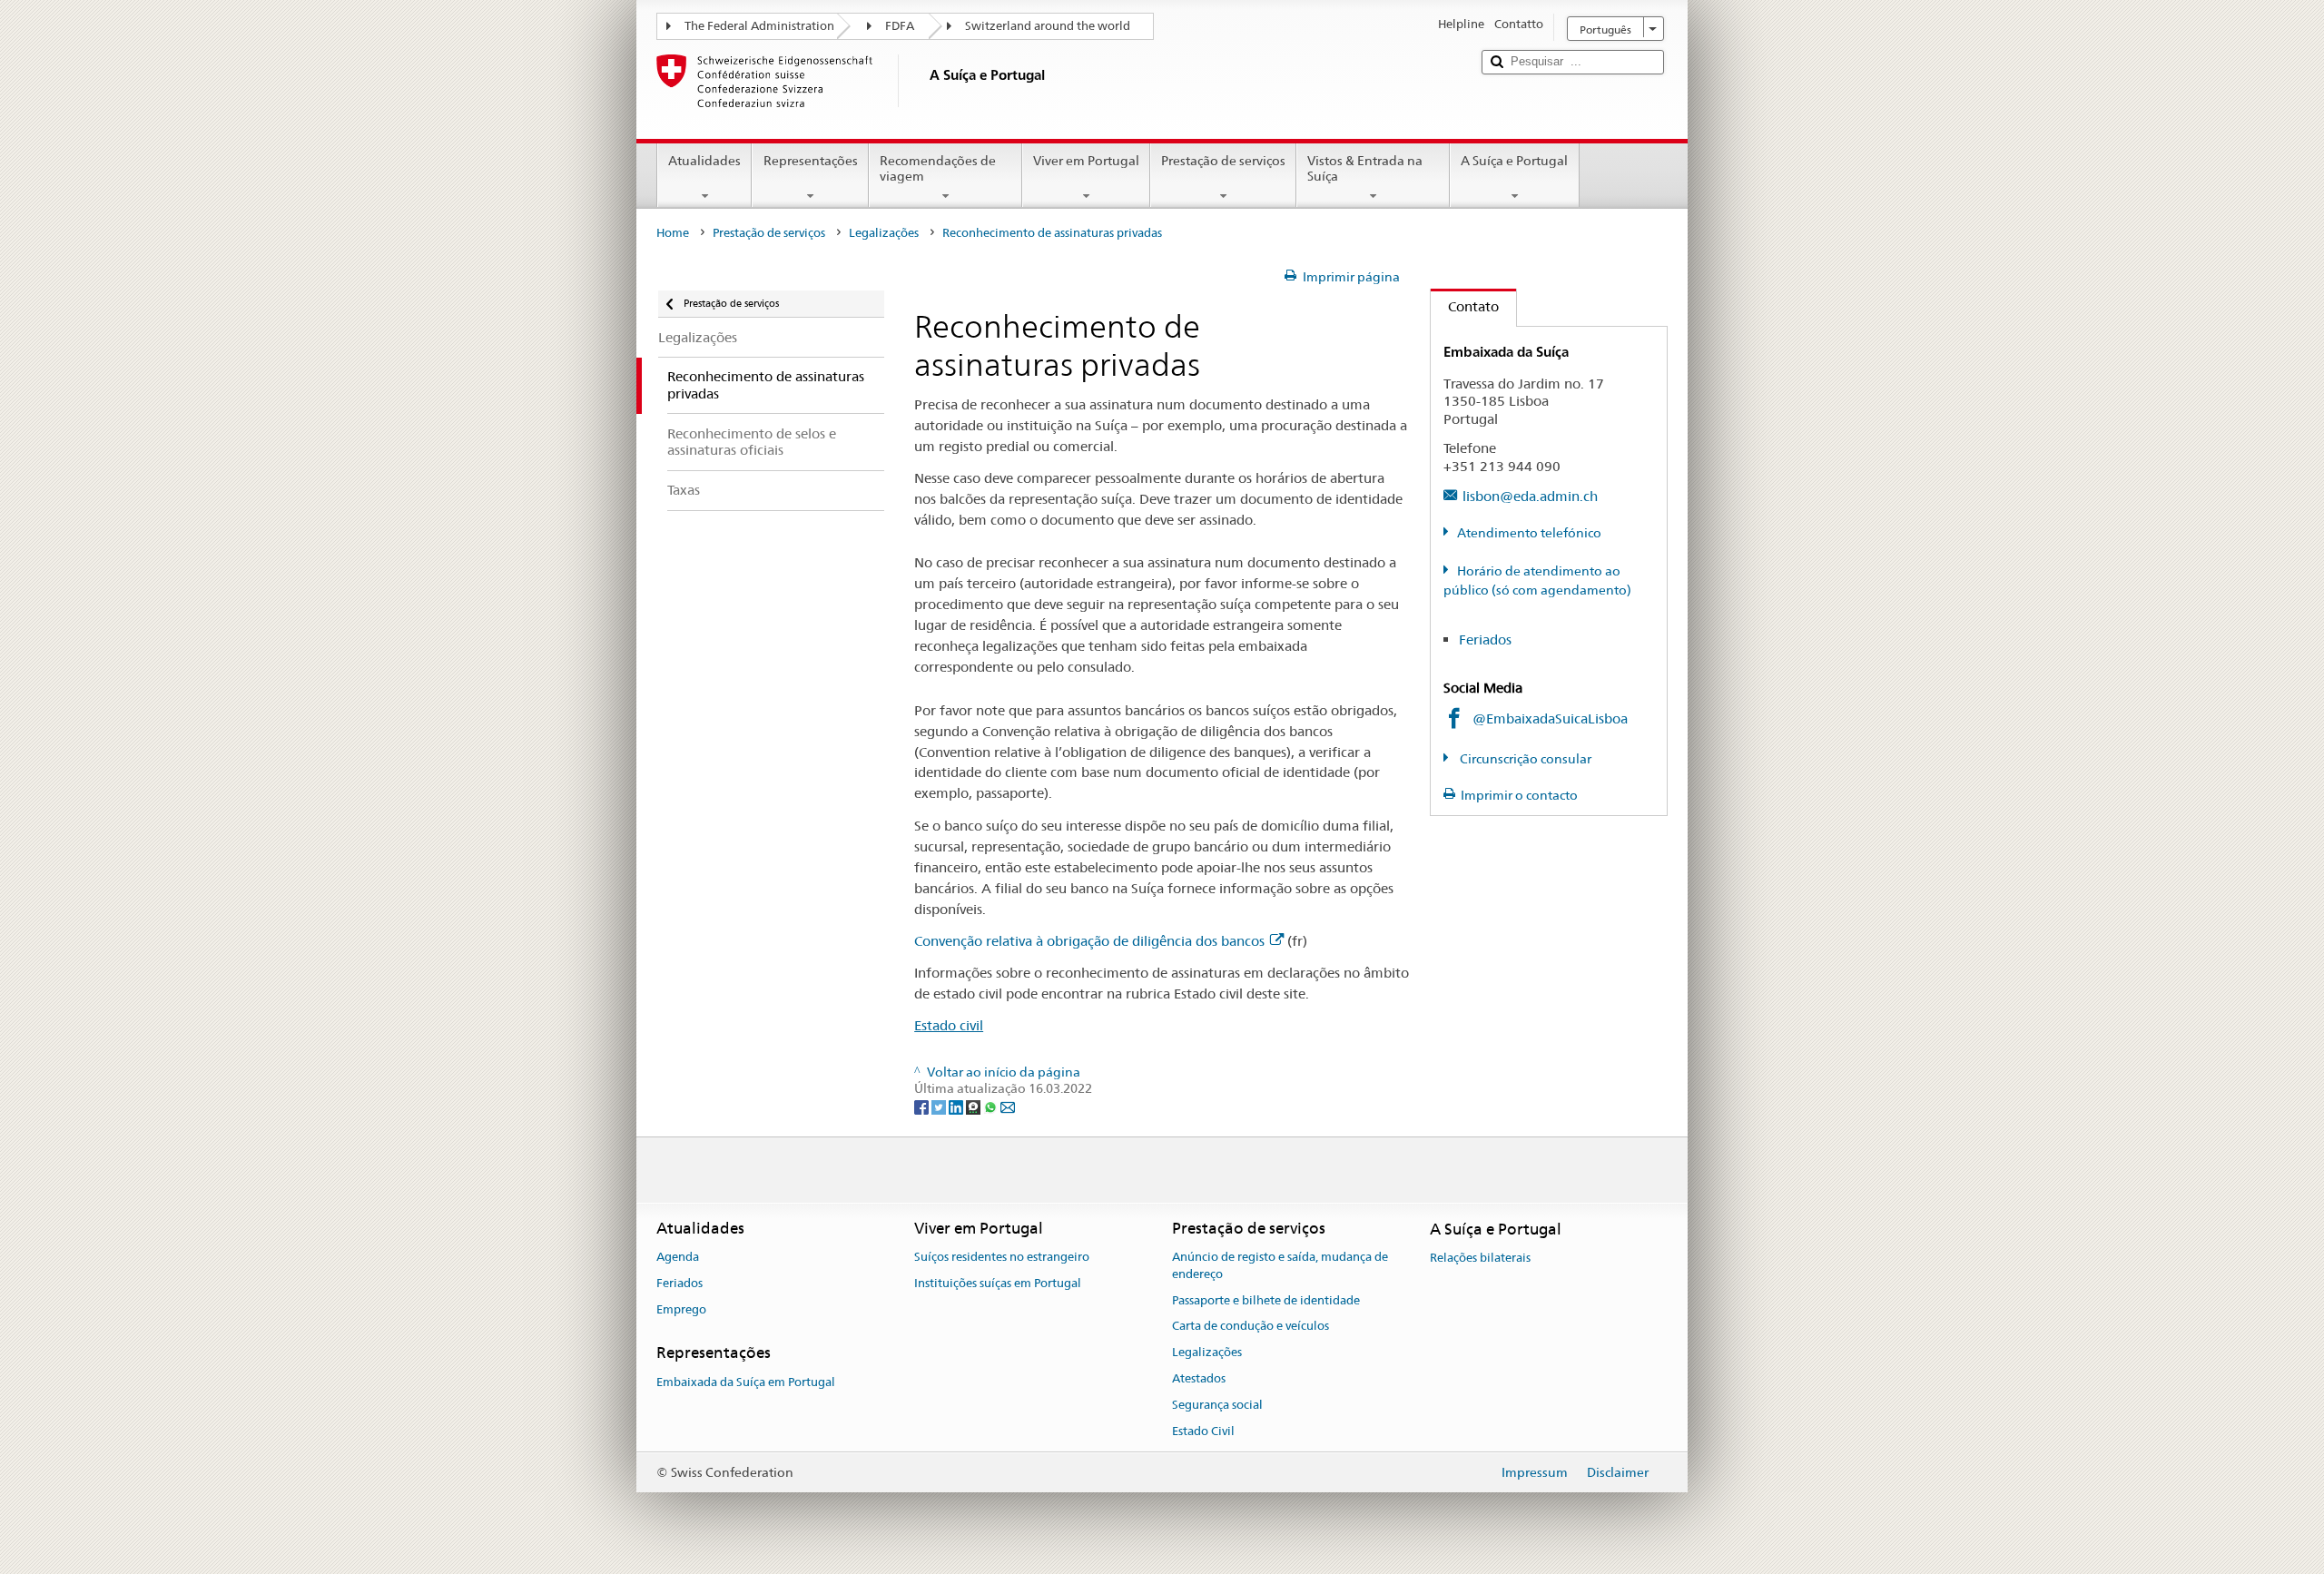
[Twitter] (940, 1107)
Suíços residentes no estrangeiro (1002, 1257)
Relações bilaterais (1480, 1258)
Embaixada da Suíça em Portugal (746, 1382)
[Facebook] (923, 1107)
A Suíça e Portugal (1514, 161)
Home (673, 233)
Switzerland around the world (1048, 26)
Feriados (1485, 639)
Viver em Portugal (1086, 161)
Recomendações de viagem (938, 168)
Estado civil (949, 1025)
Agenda (678, 1257)
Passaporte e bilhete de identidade (1266, 1300)
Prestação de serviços (1223, 161)
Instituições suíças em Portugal (998, 1283)
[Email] (1008, 1107)
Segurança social (1217, 1405)
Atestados (1199, 1378)
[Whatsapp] (992, 1107)
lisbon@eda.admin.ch (1530, 496)
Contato (1465, 306)
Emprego (681, 1309)
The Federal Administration (759, 26)
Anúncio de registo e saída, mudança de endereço (1280, 1265)
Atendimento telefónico (1529, 533)
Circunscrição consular (1524, 759)
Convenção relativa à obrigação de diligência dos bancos (1089, 941)
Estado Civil (1203, 1431)
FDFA (900, 26)
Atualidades (704, 161)
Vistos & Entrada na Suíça (1365, 168)
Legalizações (884, 233)
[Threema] (975, 1107)
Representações (811, 161)
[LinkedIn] (957, 1107)
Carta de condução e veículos (1251, 1327)
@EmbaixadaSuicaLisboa (1550, 718)
